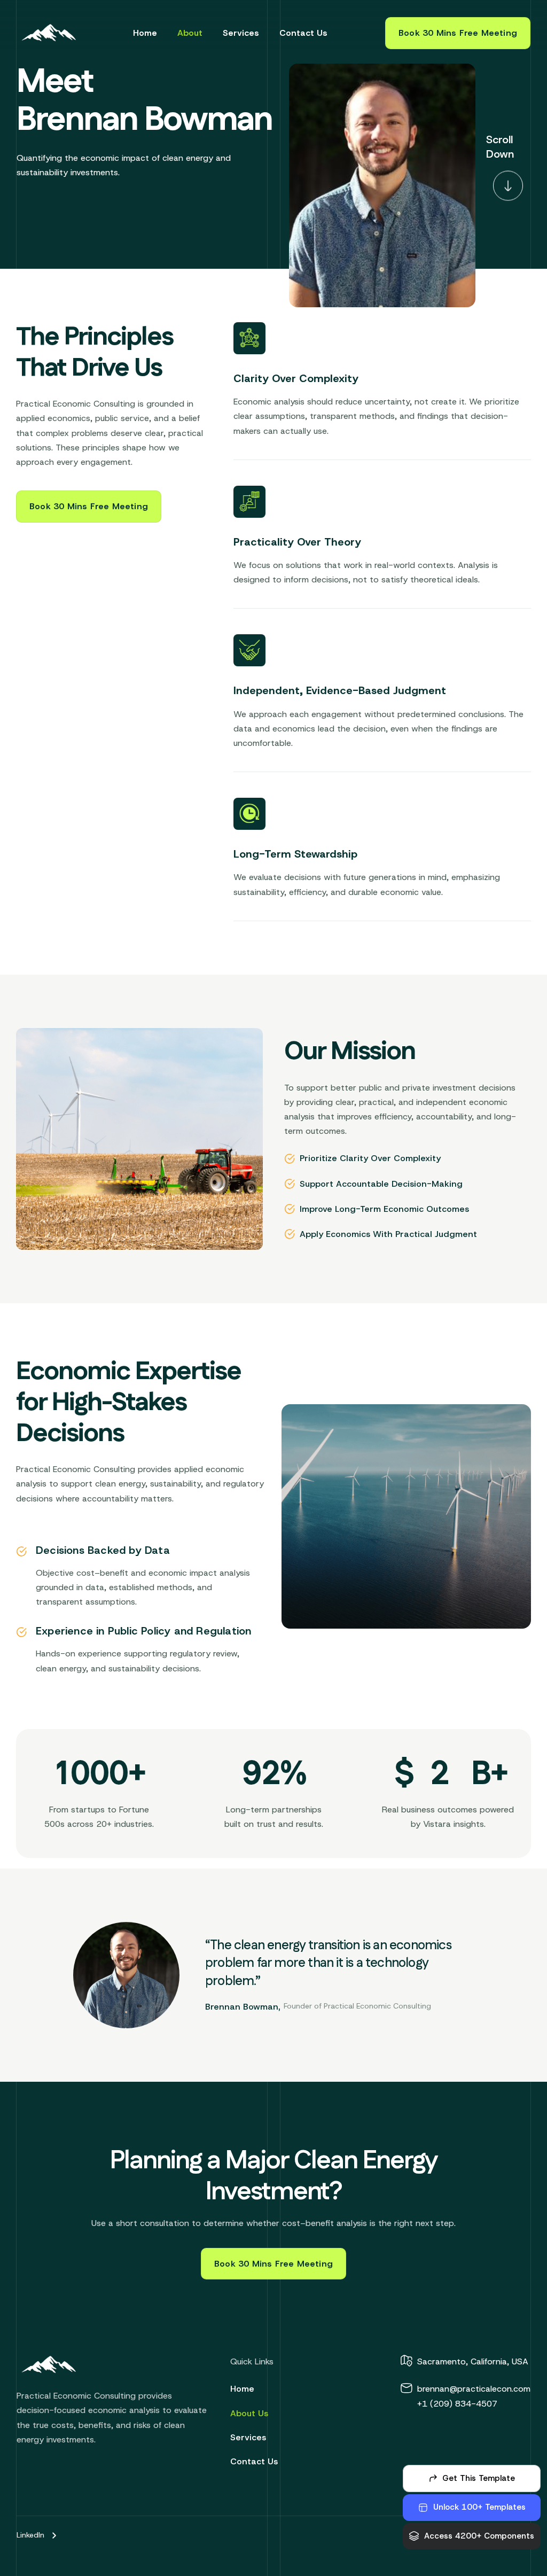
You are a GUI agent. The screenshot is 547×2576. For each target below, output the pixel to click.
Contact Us (303, 33)
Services (241, 33)
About (190, 33)
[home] (51, 33)
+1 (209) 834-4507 (457, 2404)
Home (145, 33)
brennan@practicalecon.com (474, 2389)
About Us (249, 2413)
